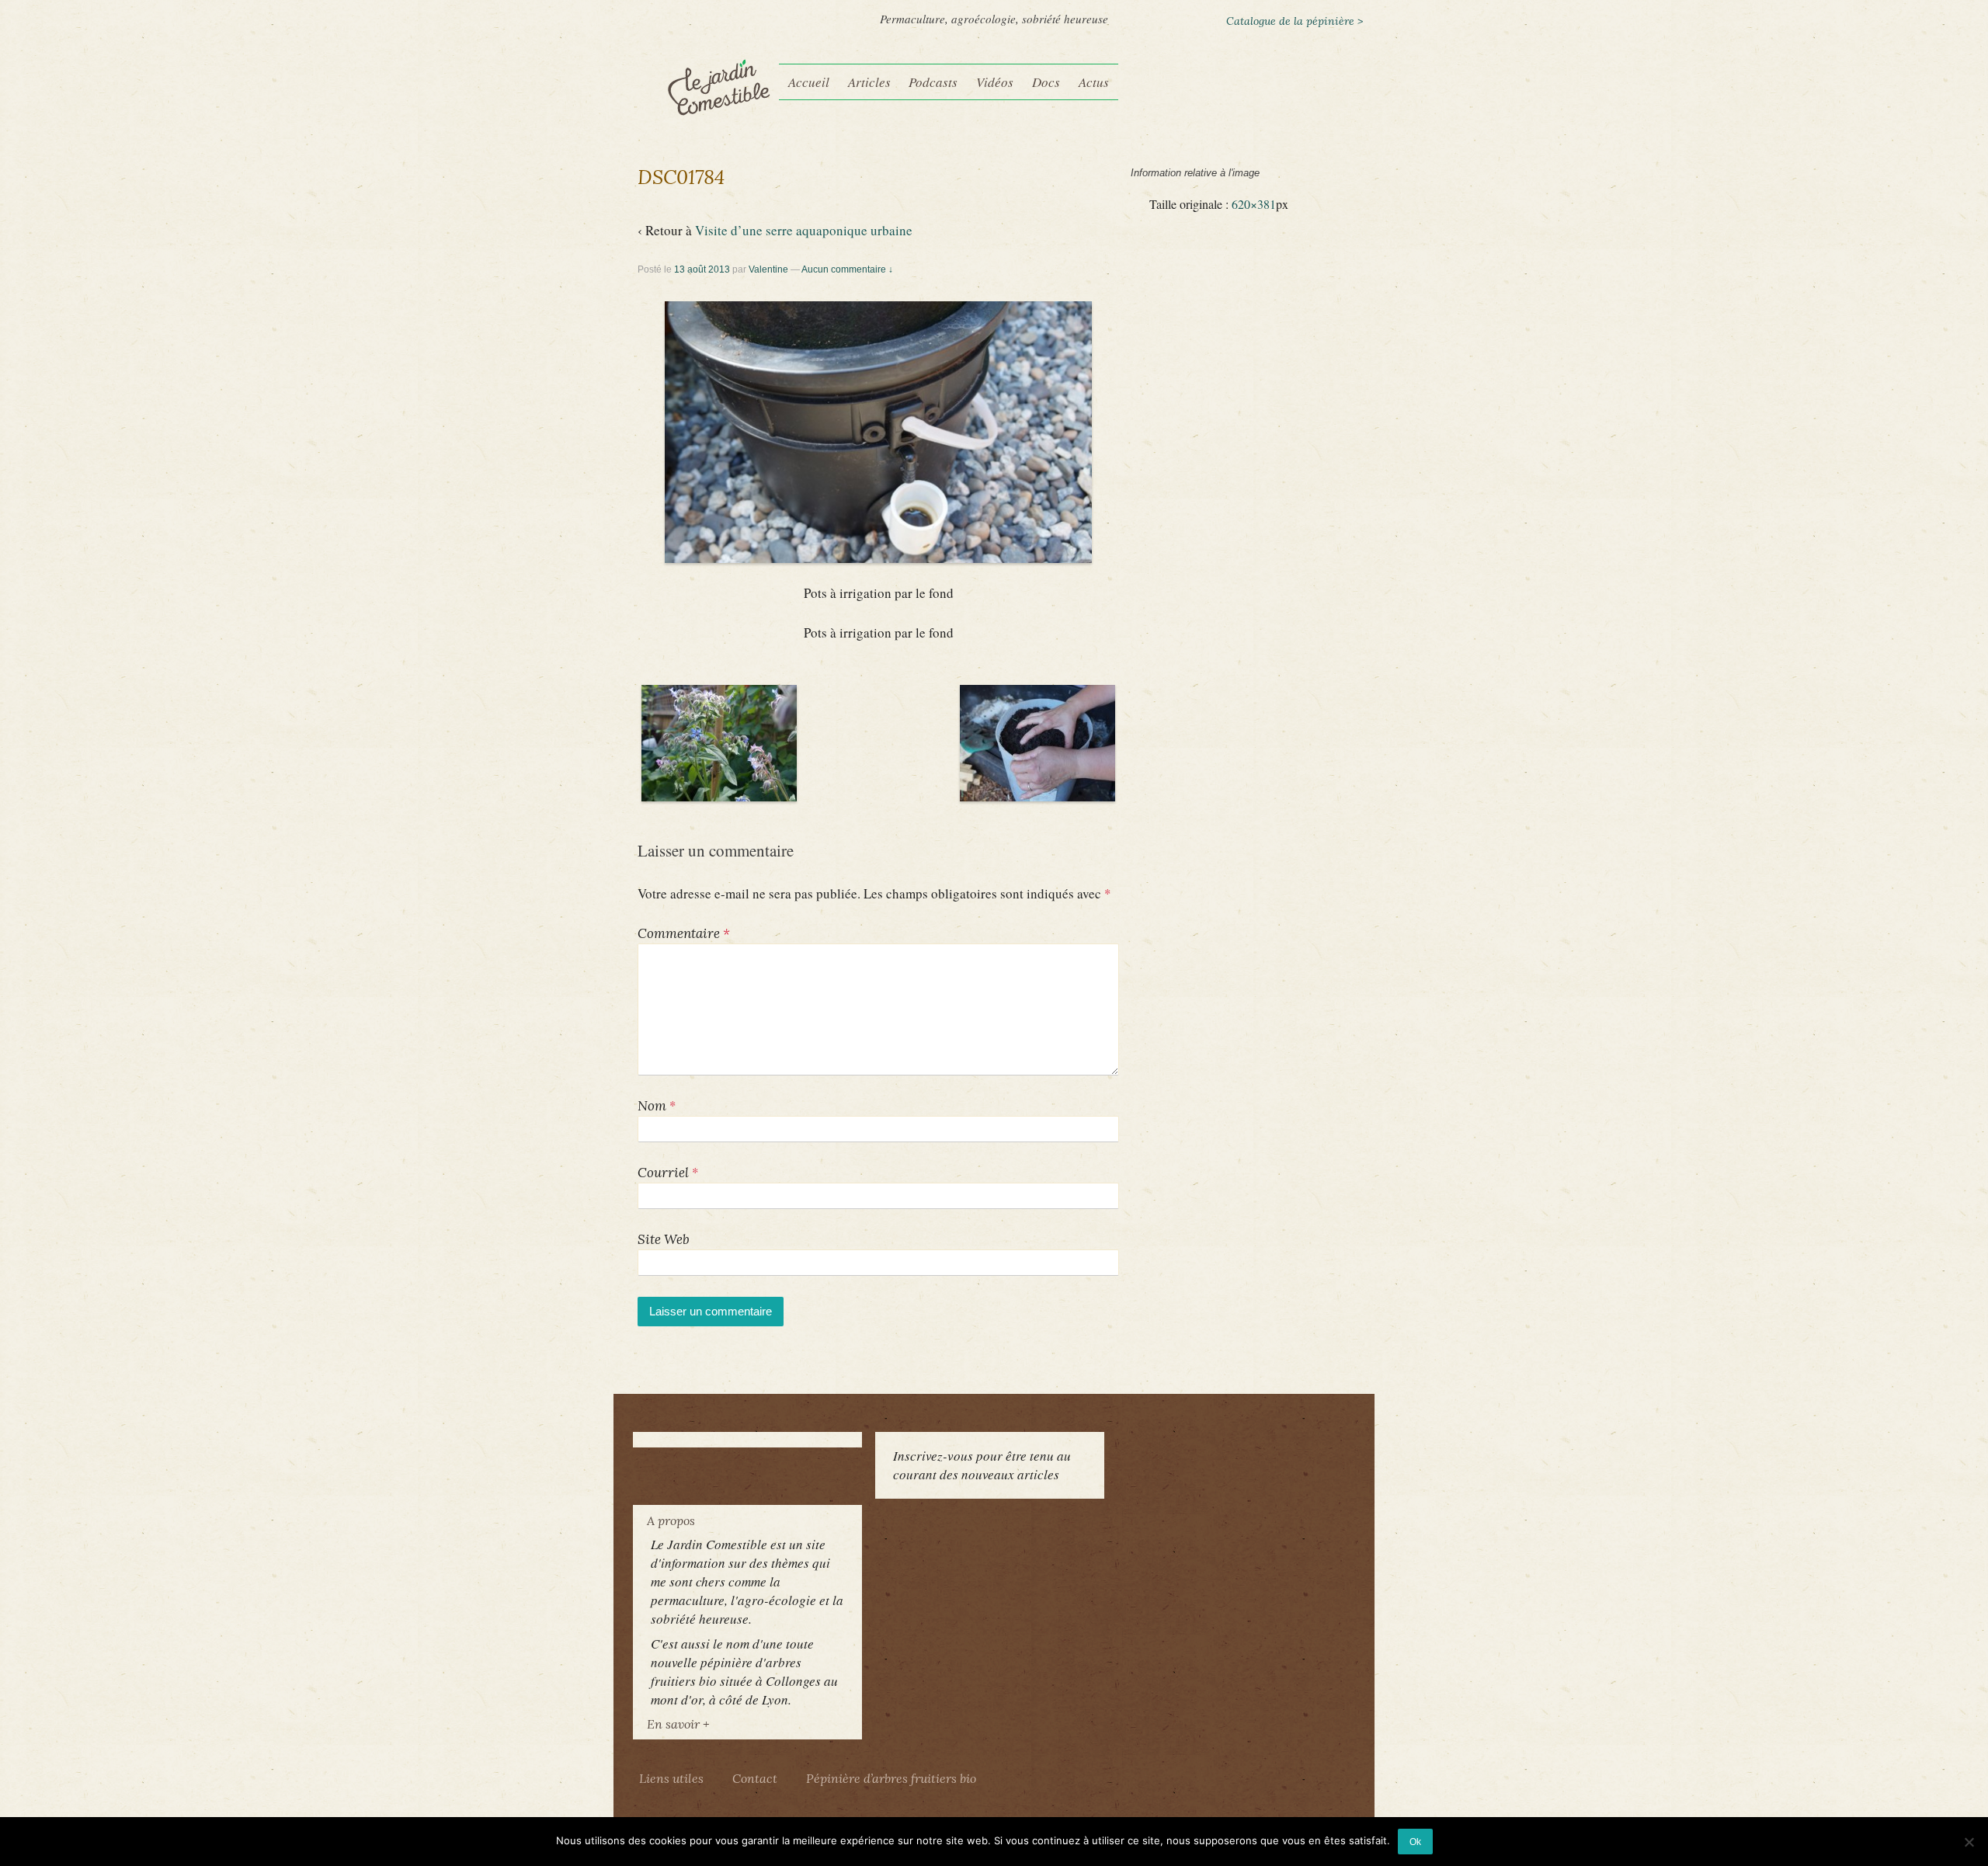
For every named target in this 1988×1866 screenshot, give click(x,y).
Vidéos (995, 82)
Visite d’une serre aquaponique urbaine (804, 230)
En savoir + (678, 1724)
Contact (755, 1778)
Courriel (663, 1173)
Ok (1415, 1842)
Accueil (809, 82)
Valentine (768, 269)
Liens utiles (671, 1778)
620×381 (1254, 204)
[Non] (1969, 1842)
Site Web (664, 1239)
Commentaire (684, 933)
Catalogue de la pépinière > (1295, 21)
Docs (1046, 82)
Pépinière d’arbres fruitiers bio (891, 1778)
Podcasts (933, 82)
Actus (1094, 82)
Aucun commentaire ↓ (847, 269)
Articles (869, 82)
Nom (652, 1106)
